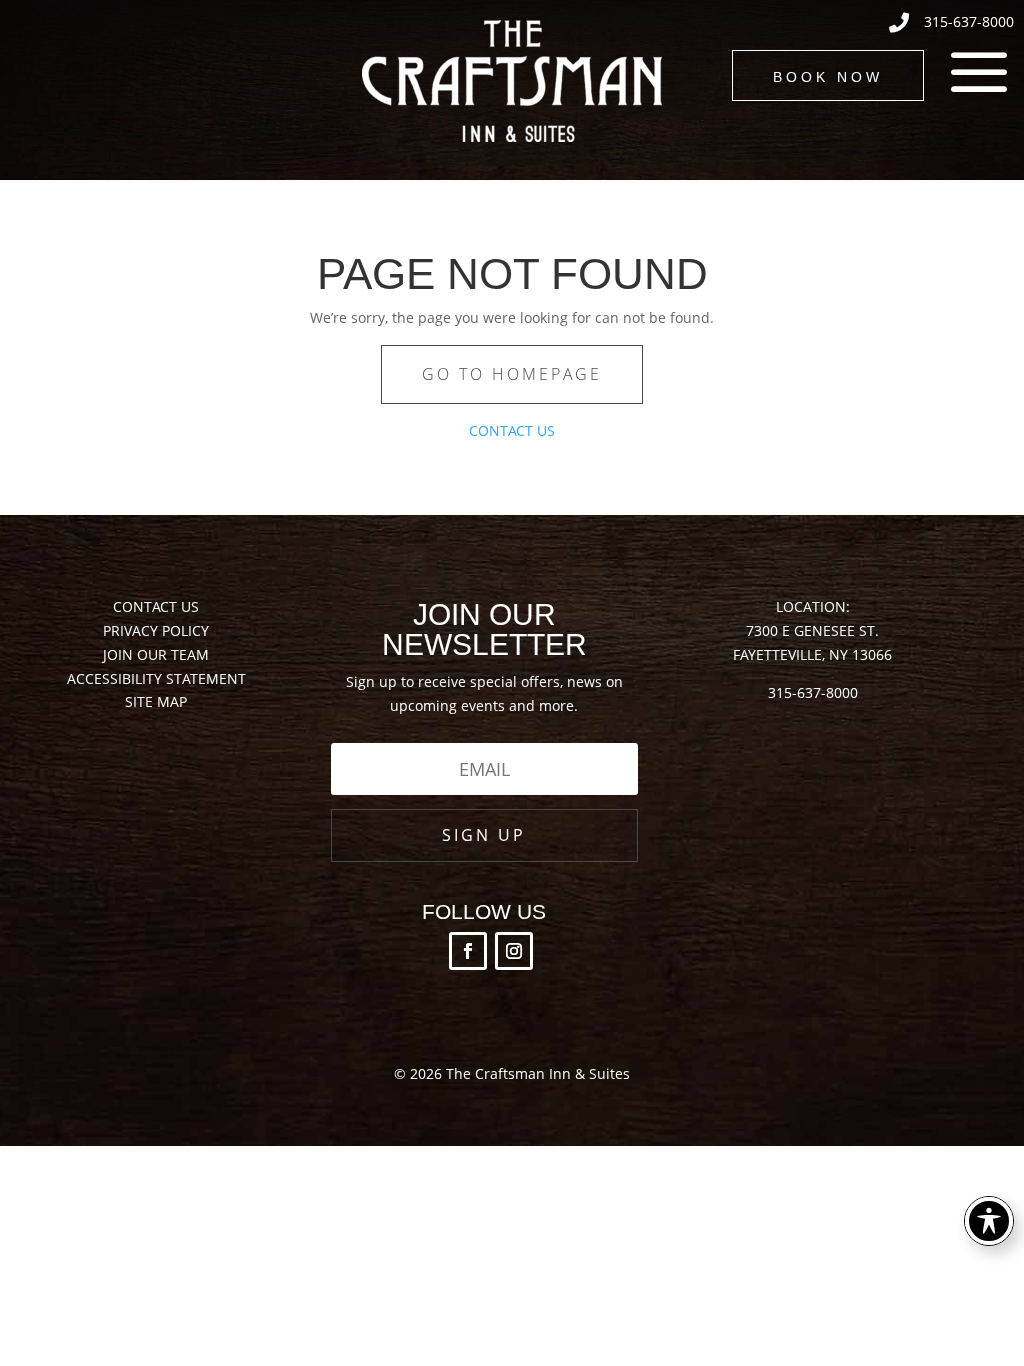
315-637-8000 (969, 21)
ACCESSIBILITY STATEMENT (156, 678)
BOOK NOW (828, 77)
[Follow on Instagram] (514, 951)
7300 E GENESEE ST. (812, 630)
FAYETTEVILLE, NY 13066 (812, 654)
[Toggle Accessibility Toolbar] (989, 1221)
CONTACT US (512, 430)
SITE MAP (156, 701)
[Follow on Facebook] (468, 951)
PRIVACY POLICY (156, 630)
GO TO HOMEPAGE (512, 374)
